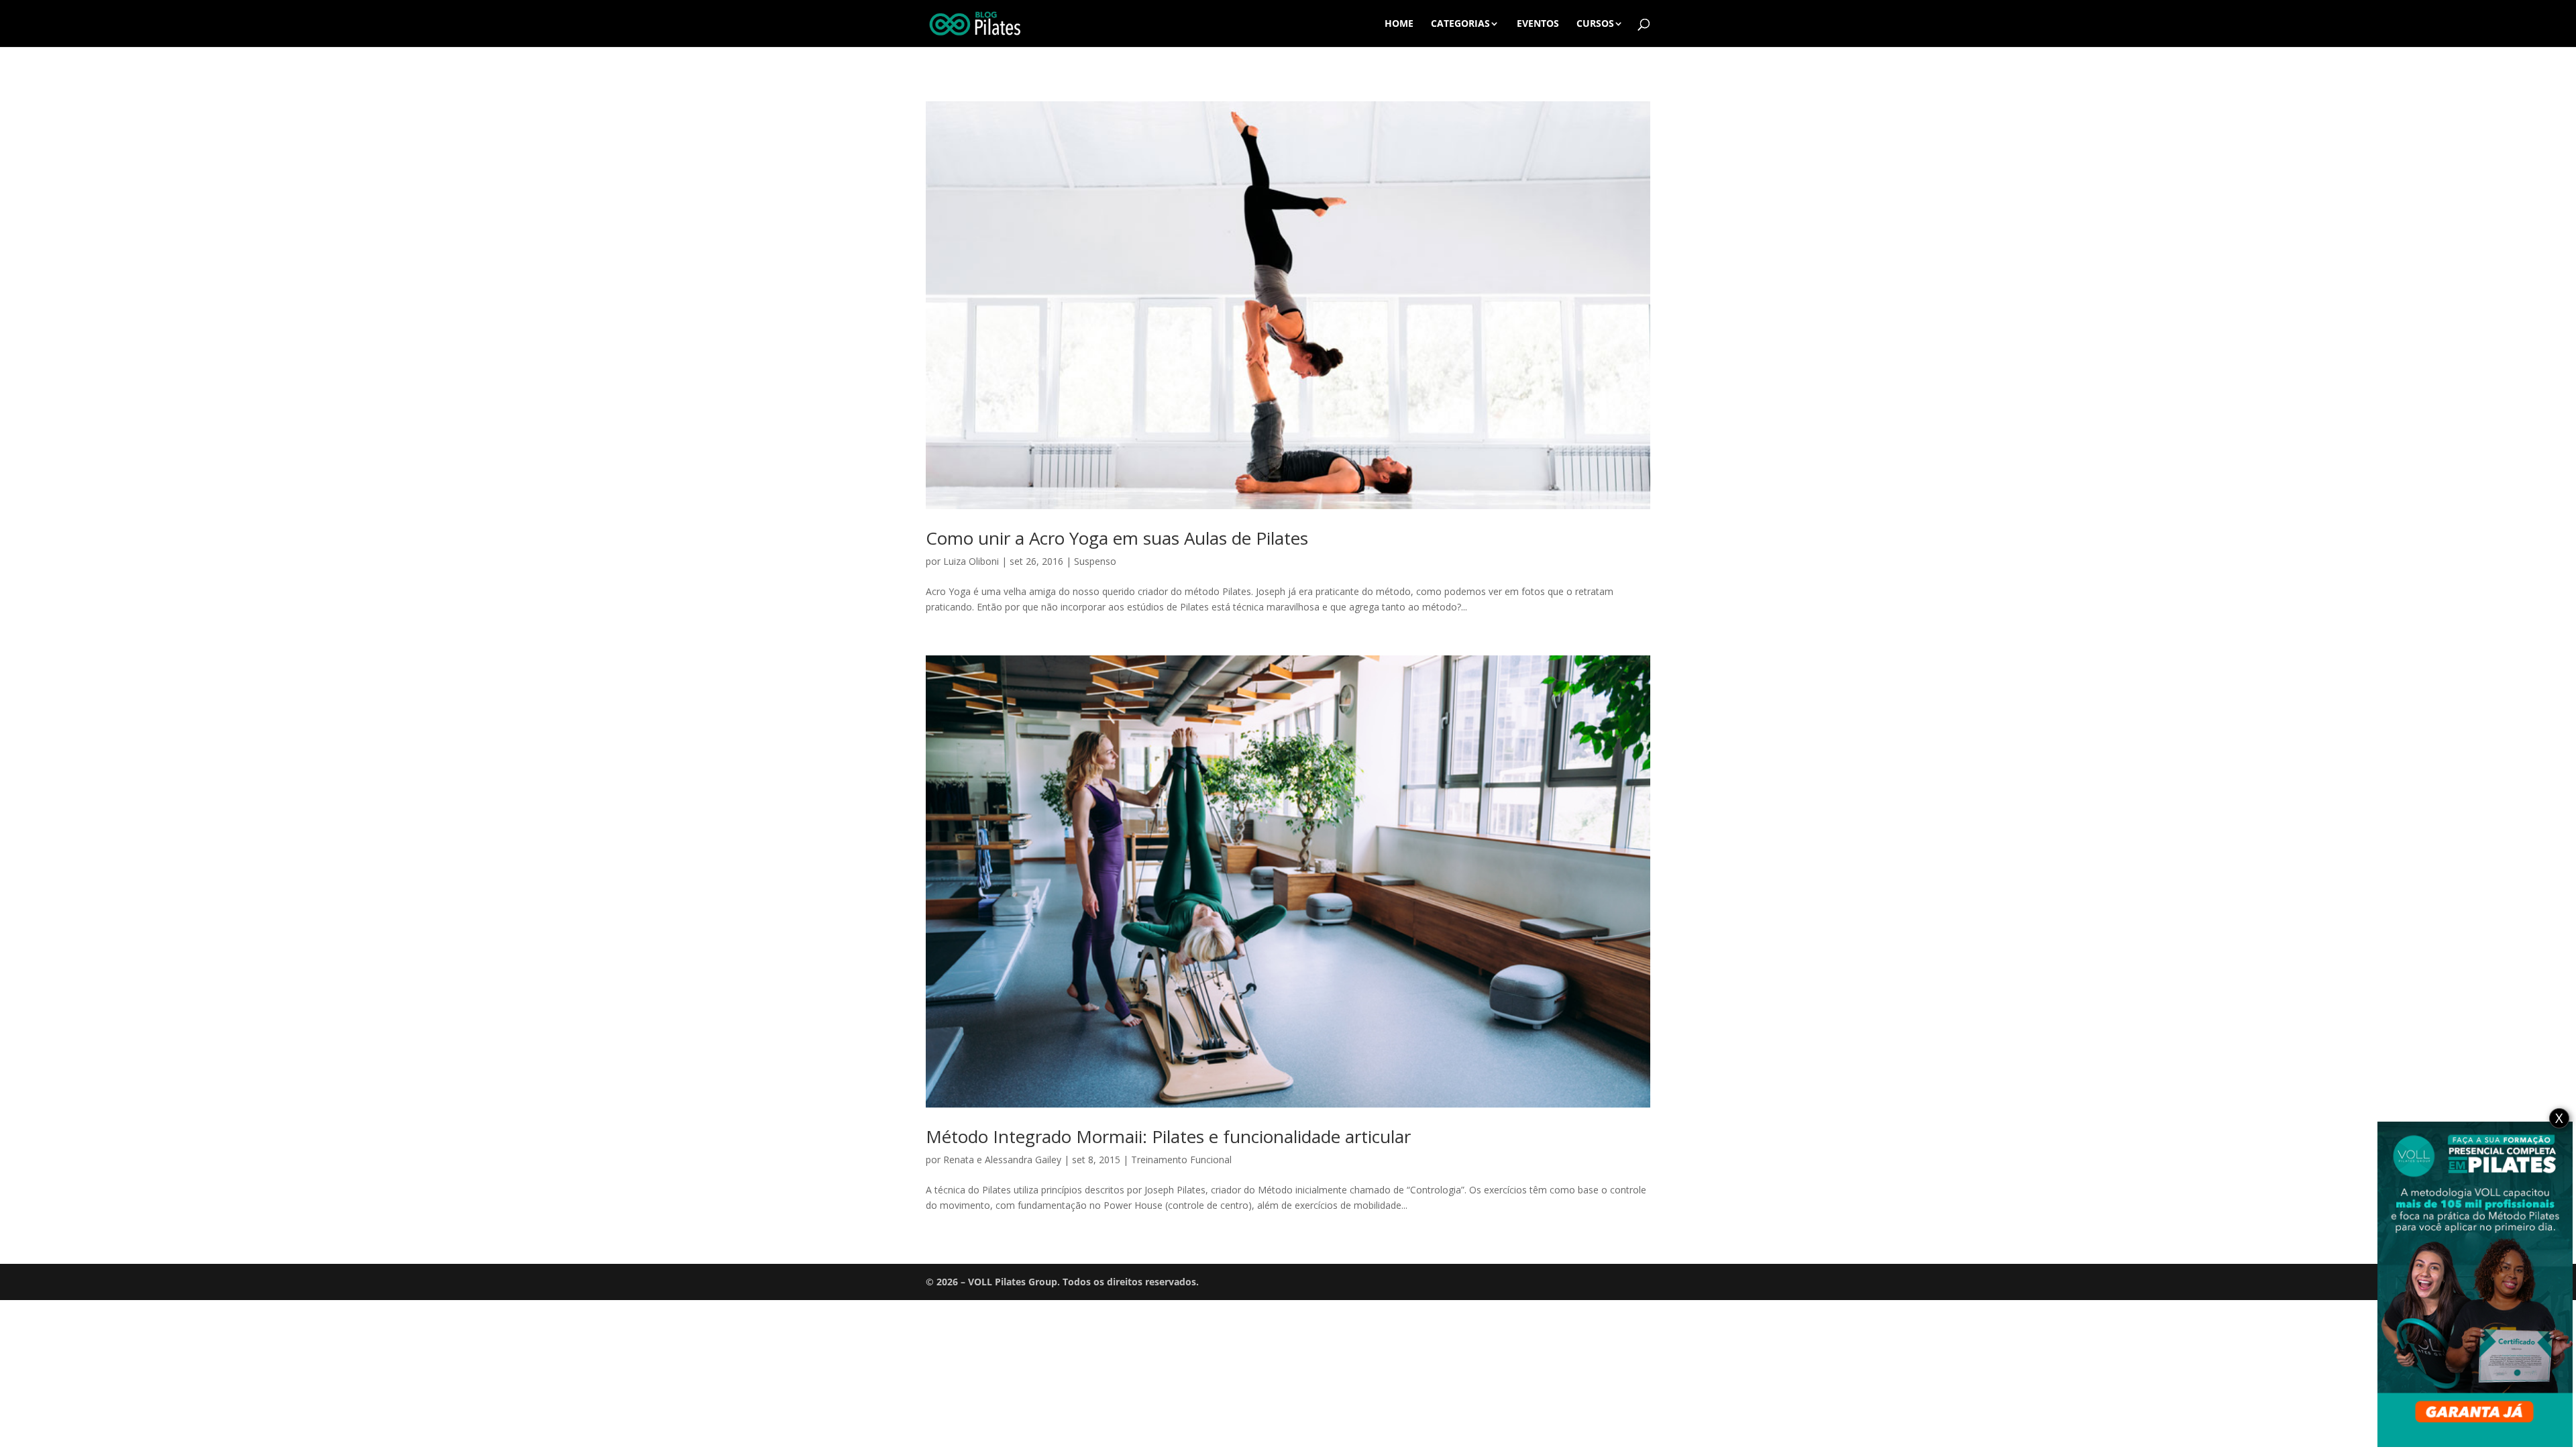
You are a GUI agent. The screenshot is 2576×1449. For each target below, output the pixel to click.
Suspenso (1095, 561)
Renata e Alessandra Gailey (1002, 1160)
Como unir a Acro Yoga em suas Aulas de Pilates (1117, 538)
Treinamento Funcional (1181, 1160)
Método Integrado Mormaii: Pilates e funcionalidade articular (1168, 1136)
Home (1399, 24)
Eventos (1538, 24)
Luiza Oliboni (971, 561)
